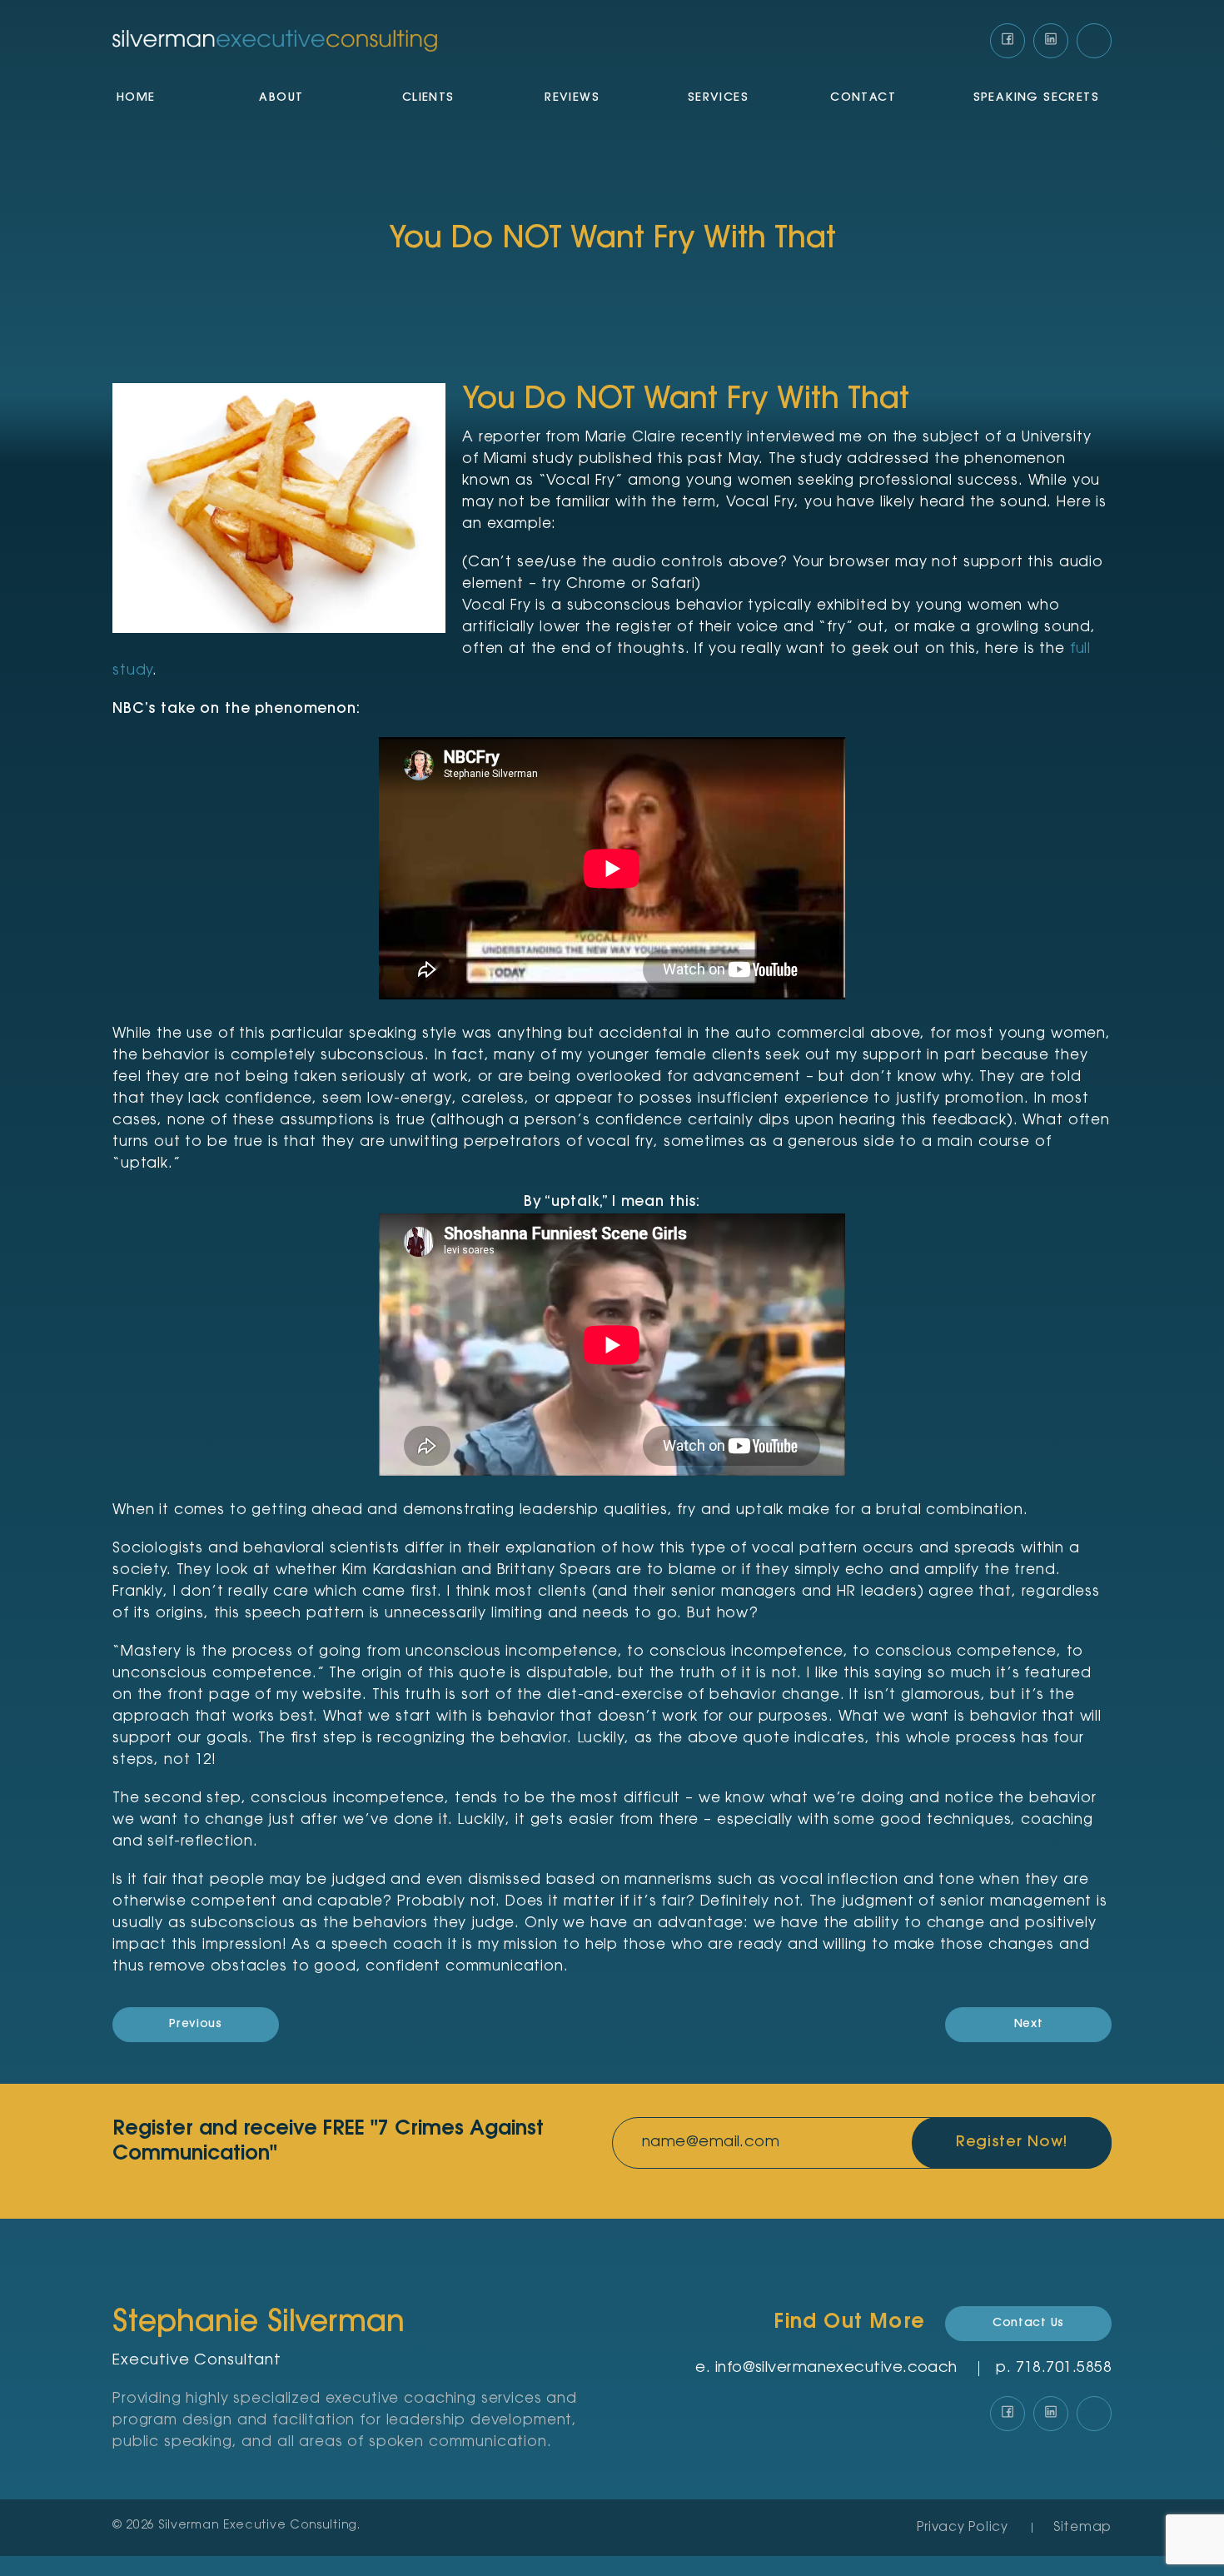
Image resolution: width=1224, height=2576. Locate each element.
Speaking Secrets (1036, 98)
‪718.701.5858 (1064, 2369)
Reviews (572, 98)
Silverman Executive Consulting (258, 2526)
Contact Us (1028, 2324)
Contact (863, 98)
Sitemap (1082, 2528)
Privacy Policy (963, 2528)
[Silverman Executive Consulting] (275, 41)
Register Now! (1012, 2143)
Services (718, 98)
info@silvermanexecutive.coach (836, 2369)
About (281, 98)
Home (136, 98)
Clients (428, 98)
